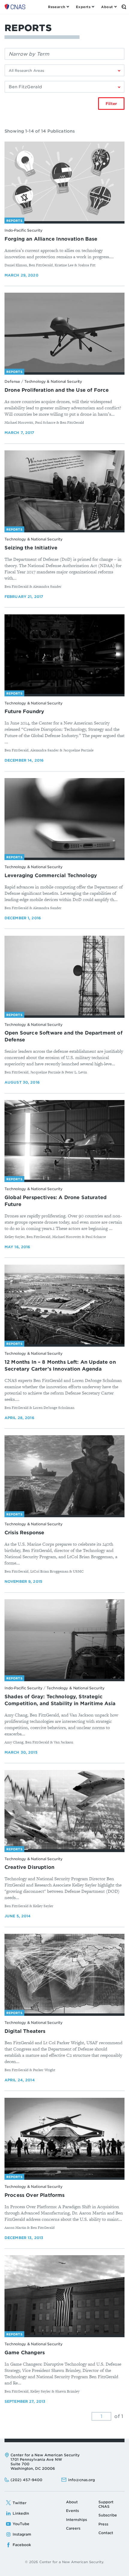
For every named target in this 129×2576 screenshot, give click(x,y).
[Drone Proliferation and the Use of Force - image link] (64, 333)
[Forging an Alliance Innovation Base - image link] (64, 181)
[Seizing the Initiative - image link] (64, 490)
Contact (106, 2533)
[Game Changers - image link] (64, 2295)
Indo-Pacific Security (23, 230)
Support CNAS (106, 2504)
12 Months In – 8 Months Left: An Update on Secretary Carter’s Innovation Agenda (60, 1366)
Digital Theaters (25, 2031)
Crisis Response (24, 1533)
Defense (12, 381)
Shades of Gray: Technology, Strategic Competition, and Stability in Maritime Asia (60, 1700)
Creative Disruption (29, 1867)
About (72, 2502)
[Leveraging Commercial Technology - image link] (64, 818)
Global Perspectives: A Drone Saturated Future (55, 1201)
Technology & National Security (53, 381)
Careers (73, 2528)
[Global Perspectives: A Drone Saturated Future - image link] (64, 1140)
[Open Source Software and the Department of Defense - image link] (64, 976)
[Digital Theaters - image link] (64, 1974)
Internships (76, 2520)
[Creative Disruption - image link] (64, 1810)
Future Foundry (24, 711)
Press (103, 2524)
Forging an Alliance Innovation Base (51, 239)
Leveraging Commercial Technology (51, 875)
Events (72, 2511)
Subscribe (108, 2515)
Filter (111, 104)
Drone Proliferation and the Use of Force (57, 390)
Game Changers (25, 2353)
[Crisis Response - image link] (64, 1475)
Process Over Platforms (35, 2195)
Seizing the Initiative (31, 548)
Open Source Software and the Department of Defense (63, 1036)
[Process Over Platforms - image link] (64, 2138)
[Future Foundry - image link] (64, 654)
